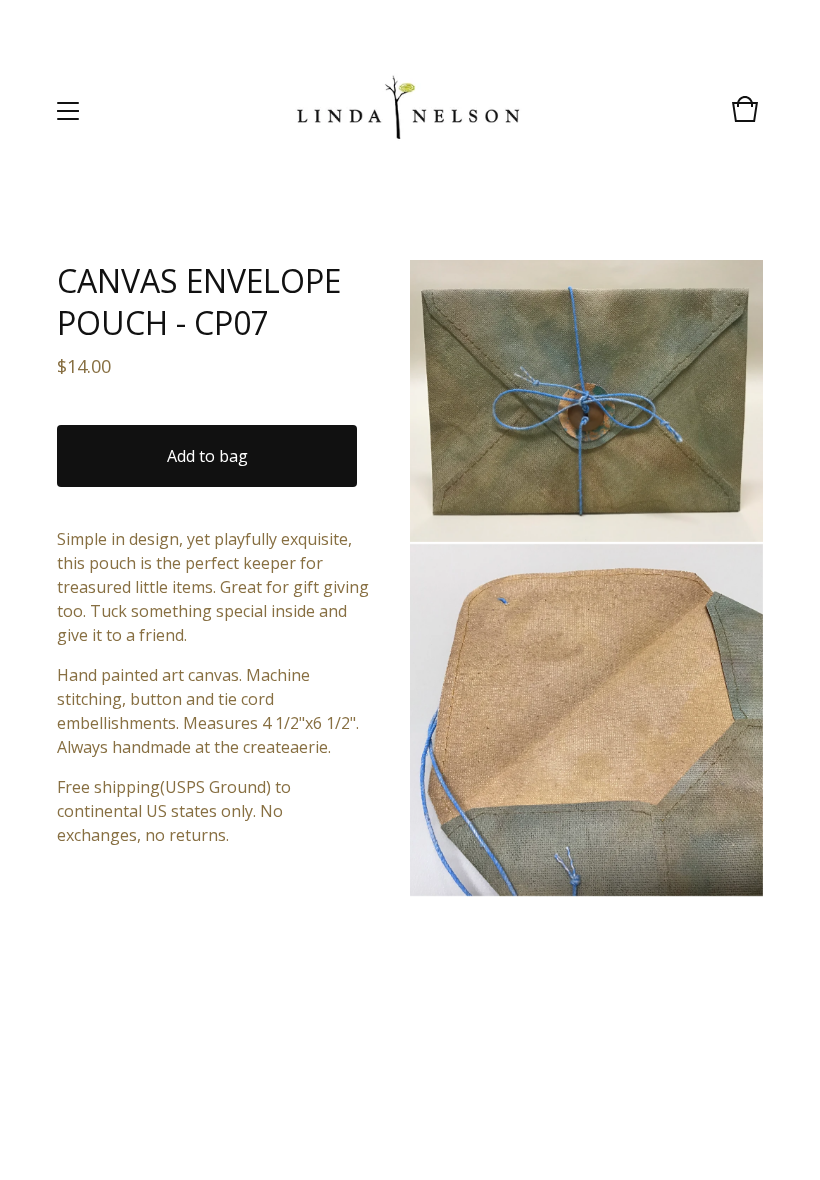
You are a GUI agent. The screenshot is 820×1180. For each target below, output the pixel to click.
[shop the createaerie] (408, 110)
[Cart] (745, 118)
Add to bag (207, 456)
